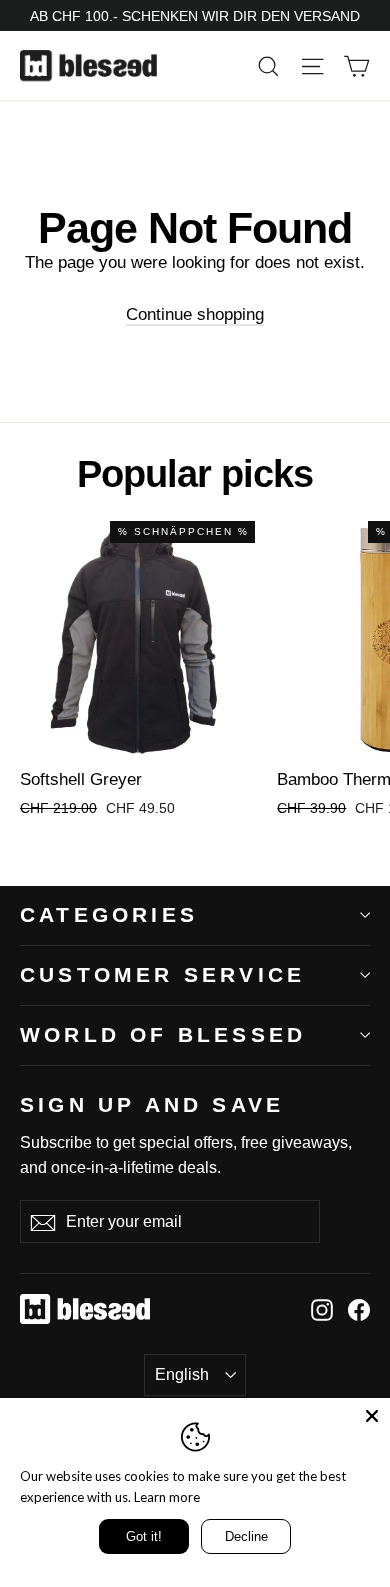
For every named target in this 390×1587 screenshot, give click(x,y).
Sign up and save (152, 1104)
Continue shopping (195, 314)
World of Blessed (163, 1034)
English (182, 1374)
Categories (109, 914)
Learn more (167, 1497)
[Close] (372, 1416)
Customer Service (162, 974)
